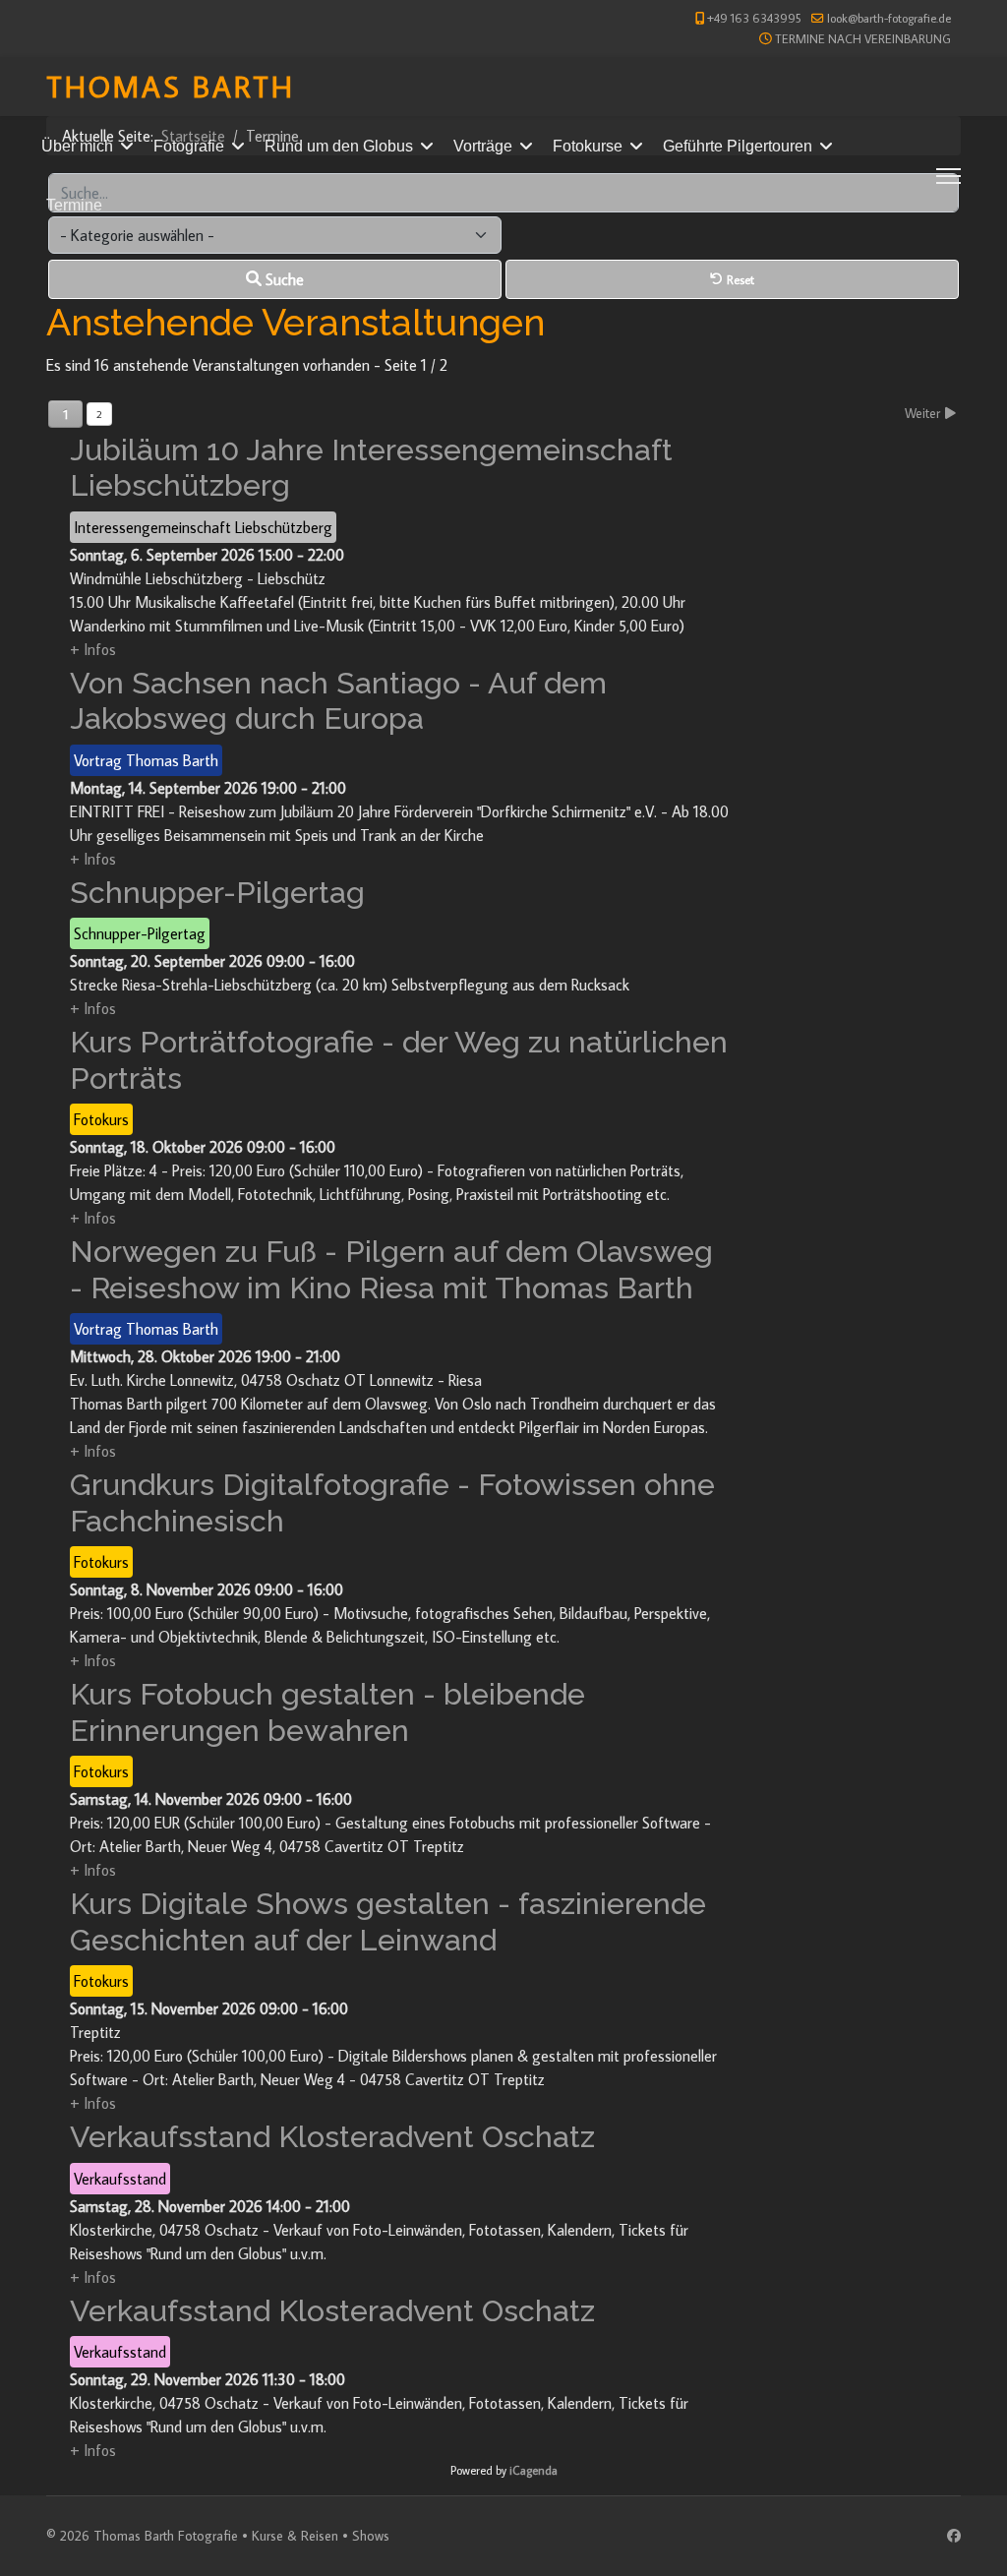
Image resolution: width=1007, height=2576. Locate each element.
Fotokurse (588, 146)
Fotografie (189, 146)
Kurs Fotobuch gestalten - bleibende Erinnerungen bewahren (327, 1712)
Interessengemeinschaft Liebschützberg (203, 527)
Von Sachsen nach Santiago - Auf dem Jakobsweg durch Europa (338, 701)
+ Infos (93, 649)
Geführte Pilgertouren (738, 146)
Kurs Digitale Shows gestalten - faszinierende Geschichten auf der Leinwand (388, 1921)
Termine (74, 205)
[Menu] (948, 176)
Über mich (77, 146)
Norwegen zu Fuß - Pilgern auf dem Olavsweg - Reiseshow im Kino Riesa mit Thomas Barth (391, 1269)
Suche (283, 279)
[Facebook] (954, 2536)
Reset (739, 279)
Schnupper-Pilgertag (217, 892)
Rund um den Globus (339, 146)
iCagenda (533, 2470)
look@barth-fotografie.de (889, 18)
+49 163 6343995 (754, 18)
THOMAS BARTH (171, 86)
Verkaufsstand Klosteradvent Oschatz (332, 2136)
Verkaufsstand (120, 2179)
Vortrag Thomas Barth (146, 760)
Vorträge (483, 146)
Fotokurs (101, 1119)
